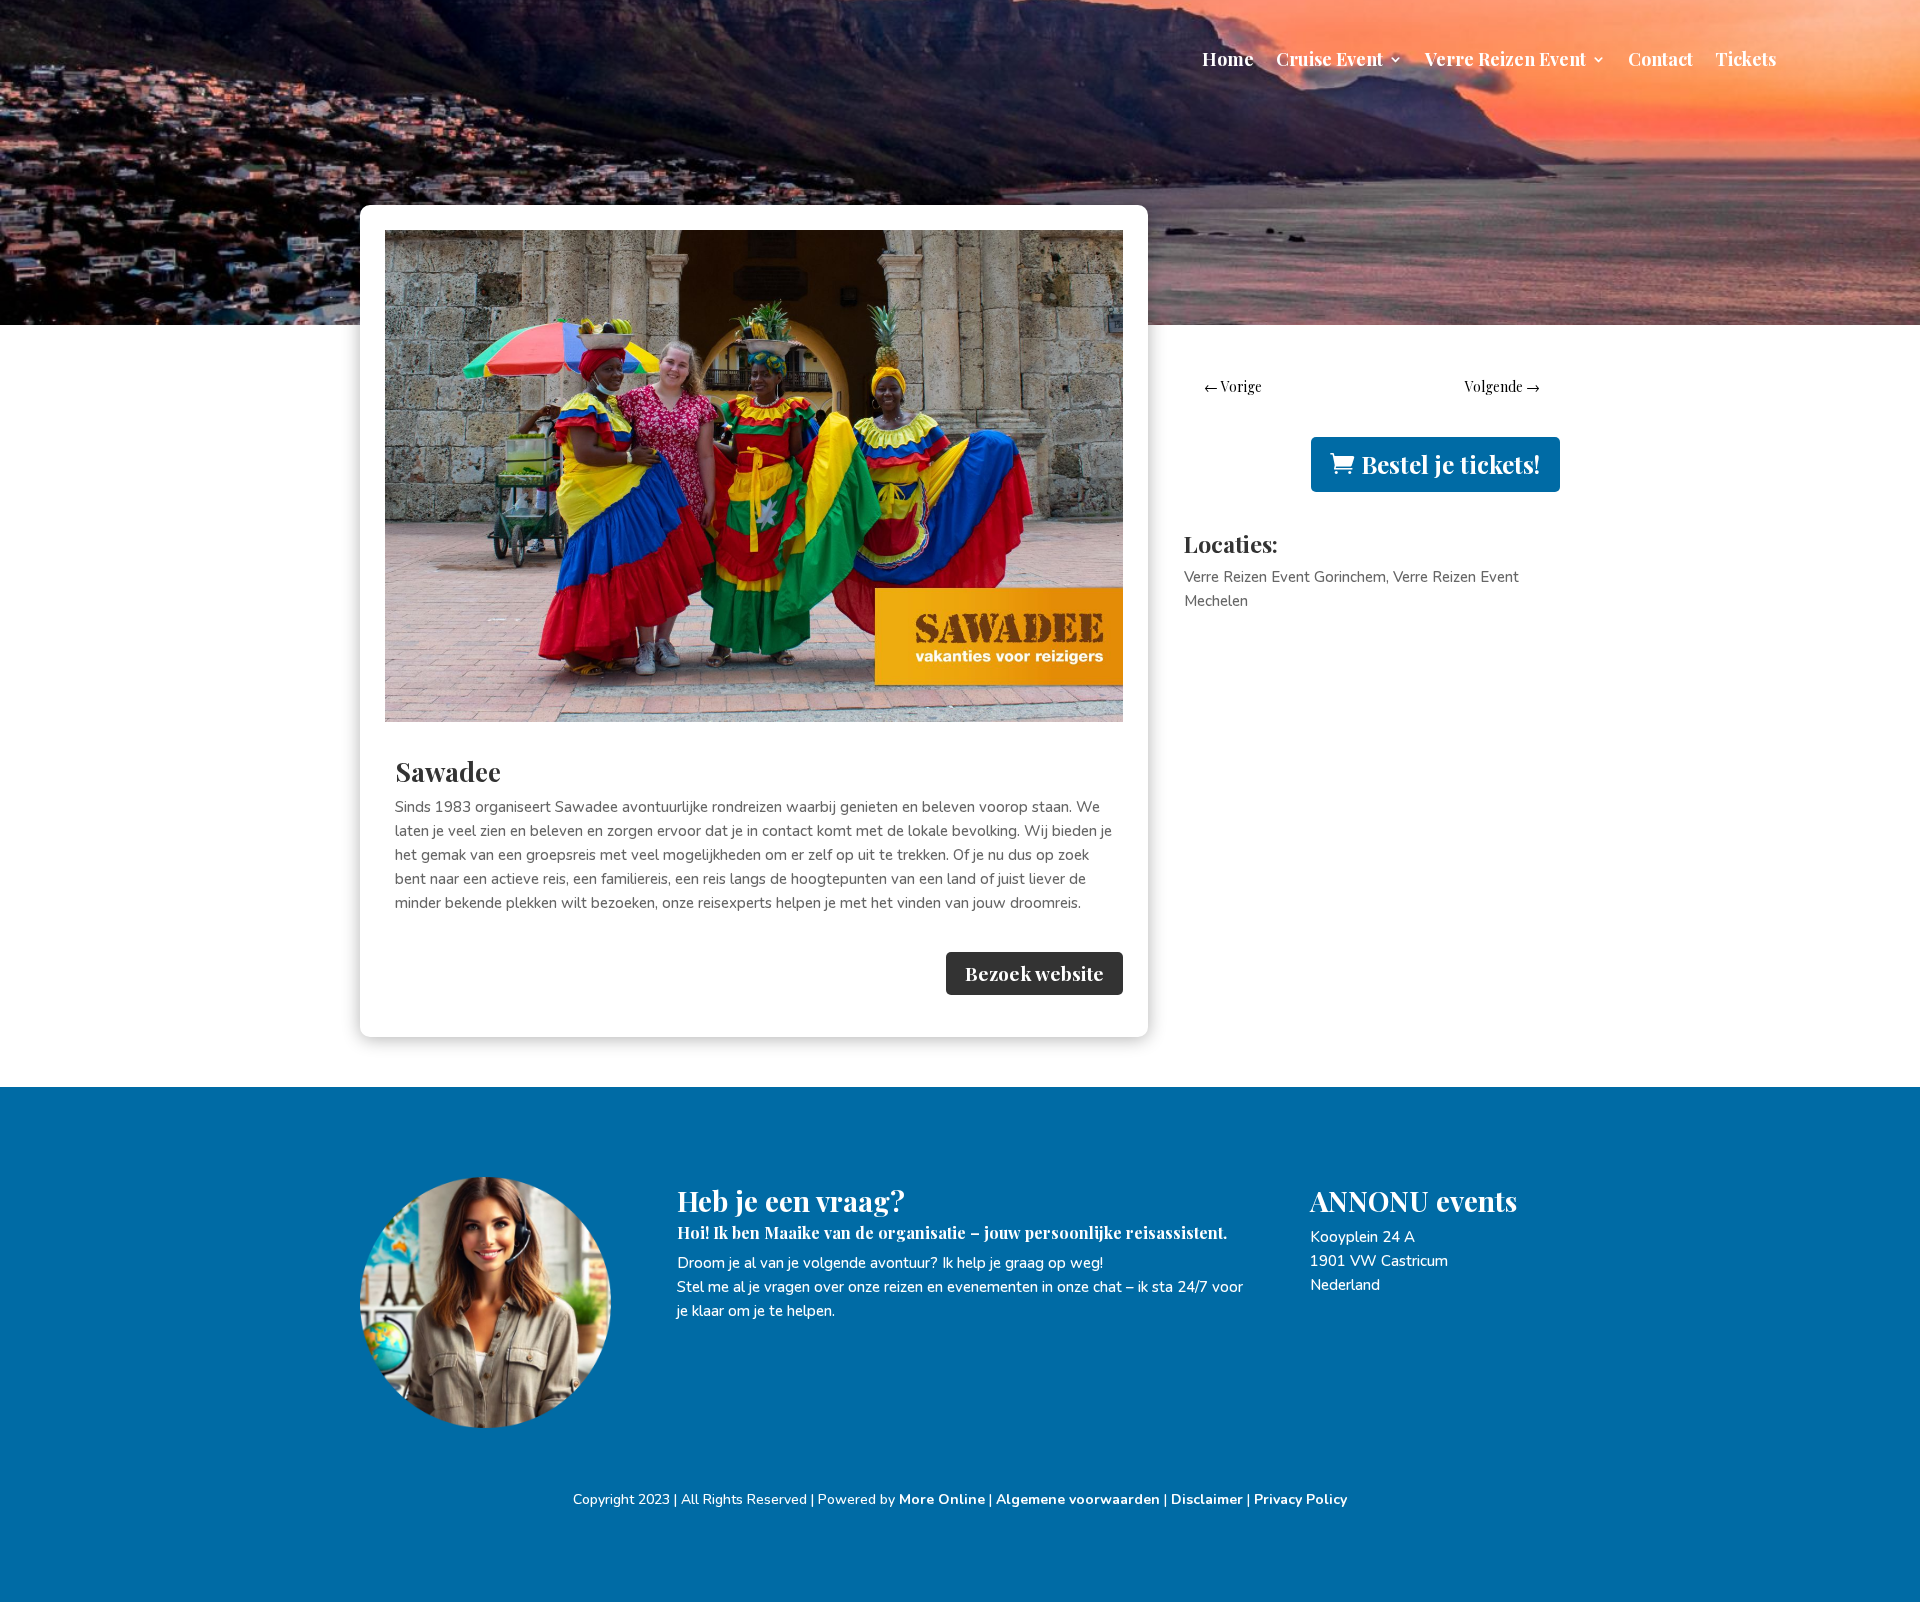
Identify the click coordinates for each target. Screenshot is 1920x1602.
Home (1228, 61)
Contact (1660, 61)
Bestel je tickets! (1450, 464)
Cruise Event (1329, 61)
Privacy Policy (1300, 1499)
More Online (942, 1499)
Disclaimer (1207, 1499)
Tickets (1745, 61)
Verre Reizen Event (1505, 61)
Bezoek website (1034, 973)
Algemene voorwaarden (1078, 1499)
